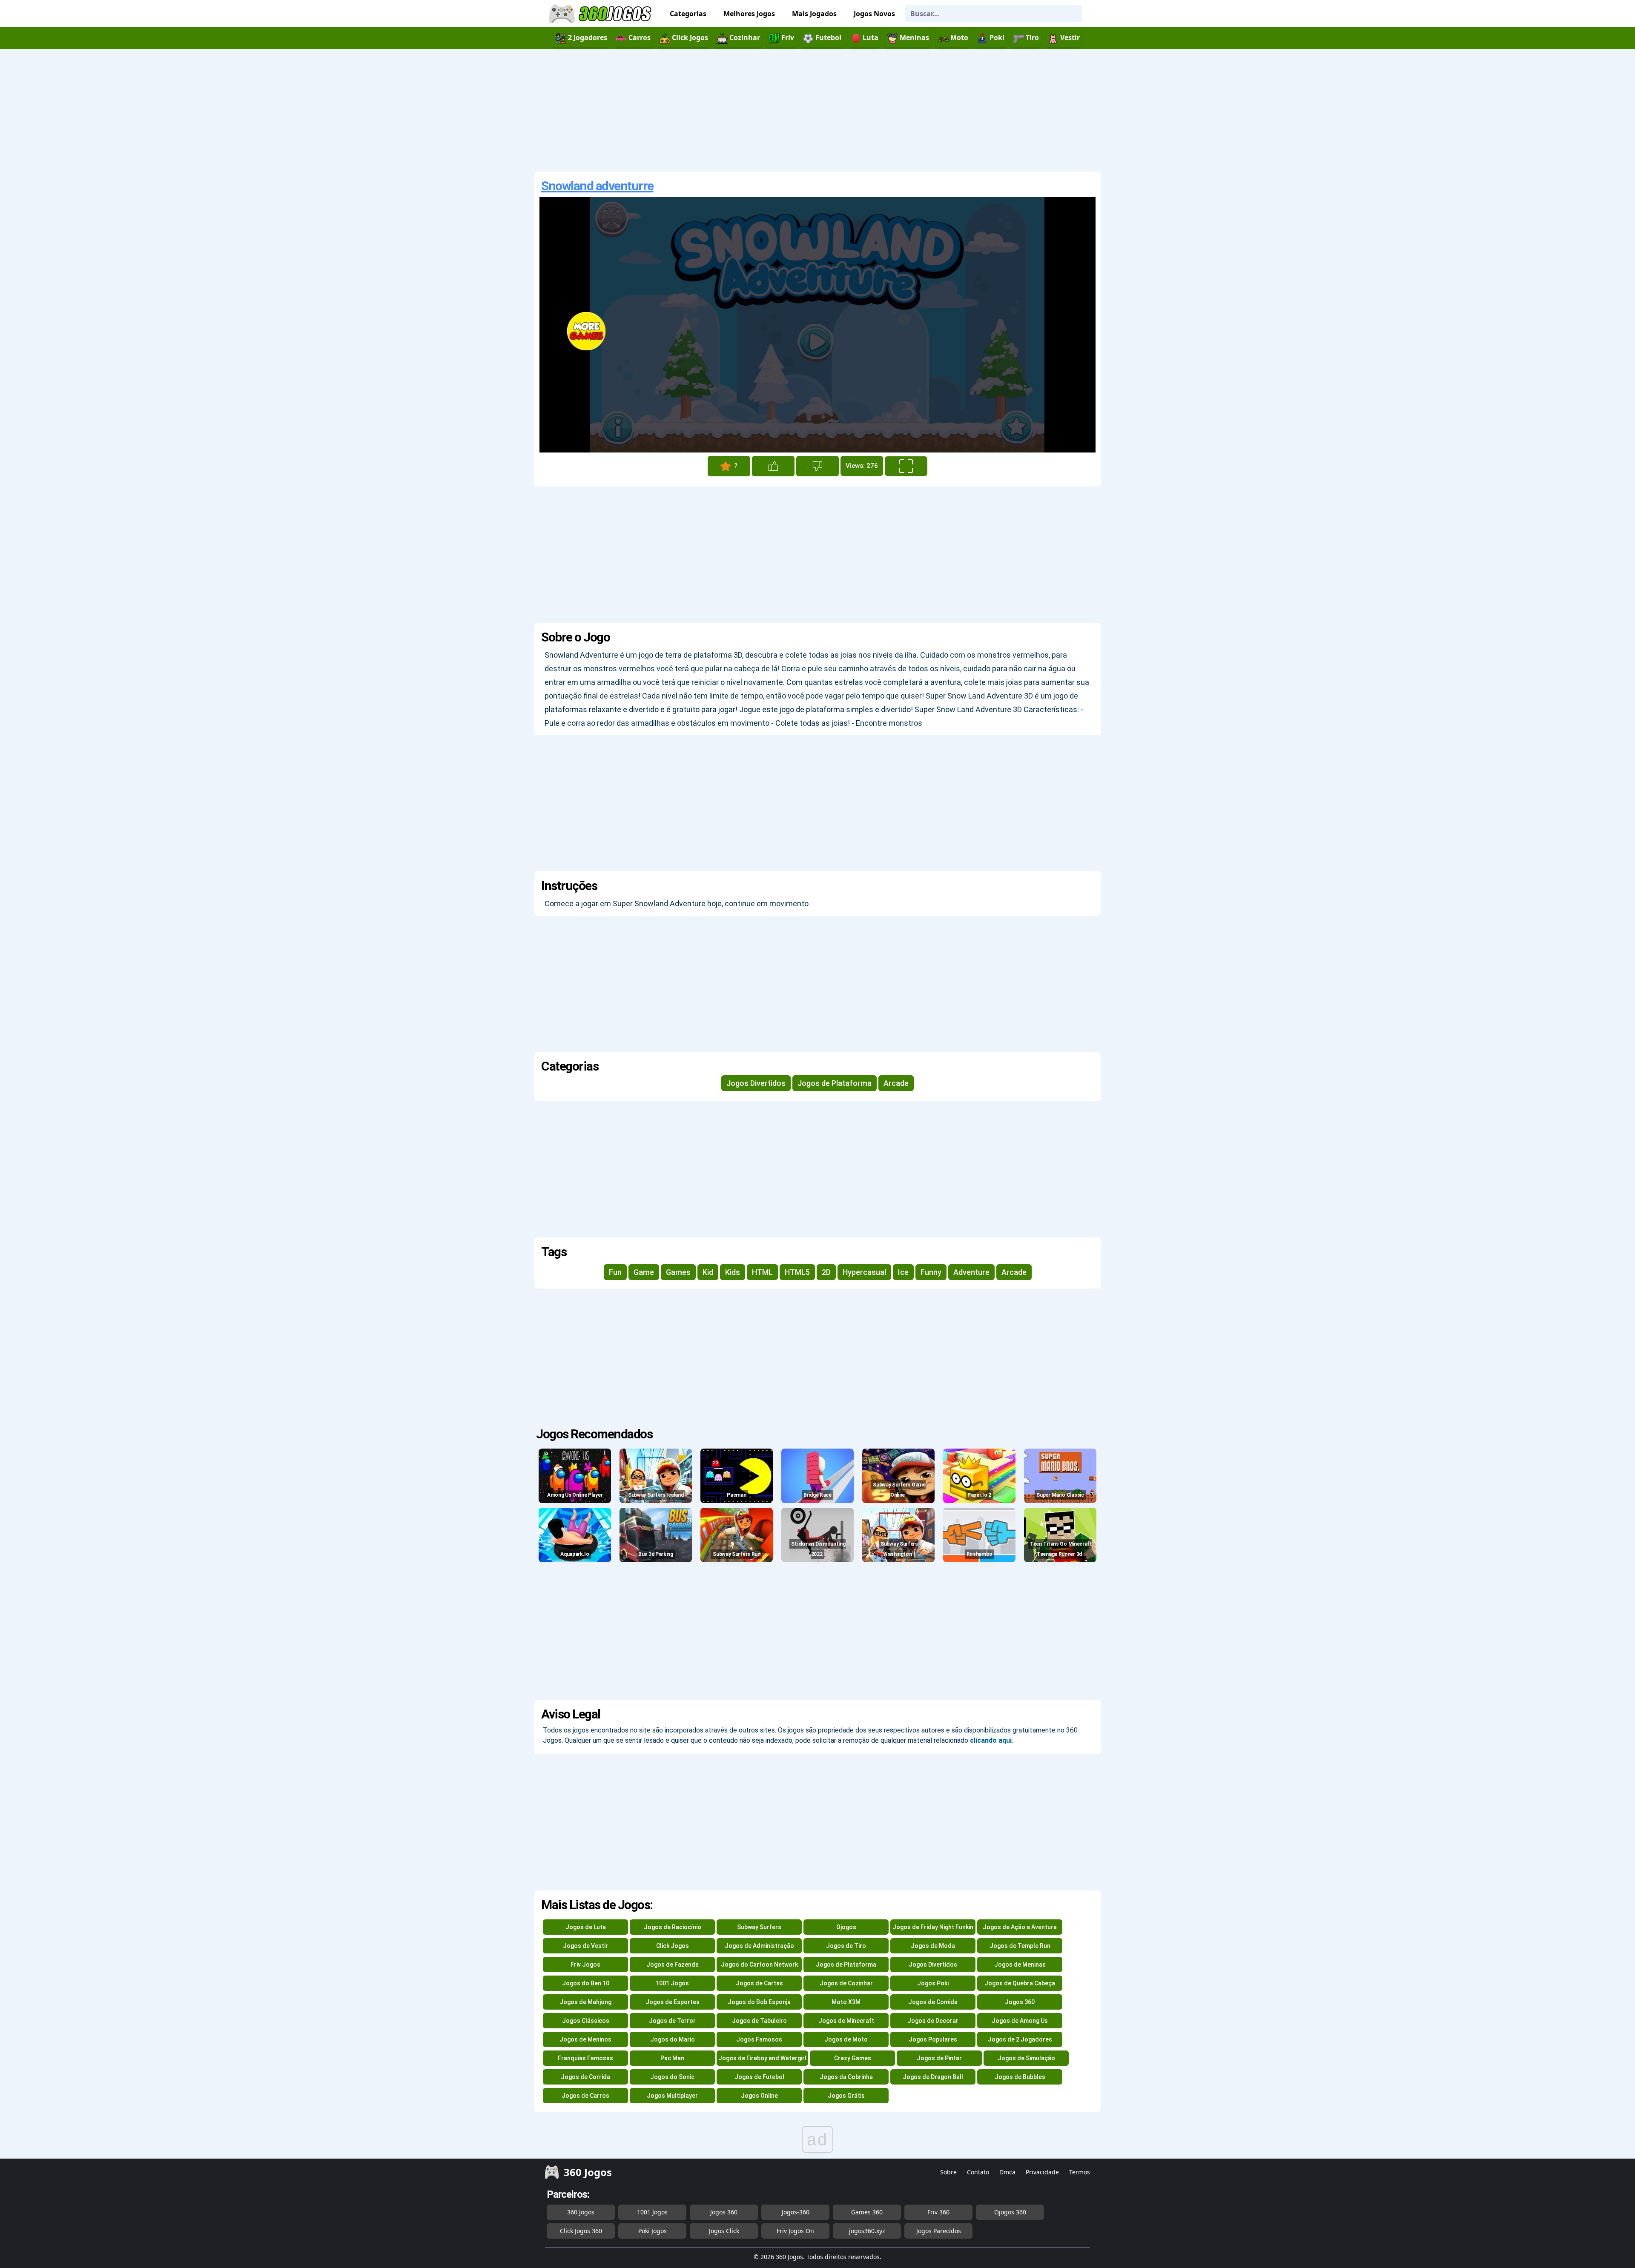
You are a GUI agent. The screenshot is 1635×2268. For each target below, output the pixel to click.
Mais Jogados (814, 14)
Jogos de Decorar (933, 2021)
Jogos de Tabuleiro (759, 2021)
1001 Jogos (672, 1983)
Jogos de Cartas (759, 1983)
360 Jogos (581, 2212)
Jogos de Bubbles (1020, 2077)
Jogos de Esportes (673, 2002)
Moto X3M (846, 2002)
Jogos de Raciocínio (673, 1927)
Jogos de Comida (933, 2002)
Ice (903, 1272)
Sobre (948, 2172)
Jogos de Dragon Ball (933, 2077)
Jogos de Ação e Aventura (1020, 1927)
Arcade (896, 1083)
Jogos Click (724, 2231)
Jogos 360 (1020, 2002)
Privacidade (1042, 2172)
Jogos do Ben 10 (586, 1983)
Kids (733, 1272)
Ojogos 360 (1010, 2212)
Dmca (1007, 2172)
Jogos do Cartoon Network (759, 1964)
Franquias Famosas (585, 2058)
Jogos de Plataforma (835, 1083)
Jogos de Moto (846, 2039)
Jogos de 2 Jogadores (1020, 2039)
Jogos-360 (796, 2212)
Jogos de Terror (672, 2021)
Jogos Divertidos (756, 1083)
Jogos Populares (933, 2039)
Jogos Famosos (759, 2039)
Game (644, 1272)
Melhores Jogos (749, 14)
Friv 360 (938, 2212)
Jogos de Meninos (585, 2039)
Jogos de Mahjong (585, 2002)
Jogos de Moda (933, 1946)
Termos (1080, 2172)
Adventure (971, 1272)
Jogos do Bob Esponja (759, 2002)
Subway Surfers (759, 1927)
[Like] (773, 466)
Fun (615, 1272)
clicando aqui (991, 1740)
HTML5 (797, 1272)
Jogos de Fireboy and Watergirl (762, 2058)
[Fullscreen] (906, 466)
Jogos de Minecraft (846, 2021)
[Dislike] (817, 466)
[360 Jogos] (601, 14)
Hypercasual (864, 1272)
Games (678, 1272)
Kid (708, 1272)
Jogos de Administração (759, 1946)
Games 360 (867, 2212)
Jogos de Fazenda (673, 1964)
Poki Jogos (653, 2231)
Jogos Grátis (846, 2096)
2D (826, 1272)
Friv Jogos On (795, 2231)
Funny (931, 1272)
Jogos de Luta (586, 1927)
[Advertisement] (817, 110)
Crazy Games (853, 2058)
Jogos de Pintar (939, 2058)
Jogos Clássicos (586, 2021)
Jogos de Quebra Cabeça (1020, 1983)
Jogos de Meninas (1020, 1964)
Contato (978, 2172)
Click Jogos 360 (581, 2231)
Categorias (688, 14)
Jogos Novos (874, 14)
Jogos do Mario (673, 2039)
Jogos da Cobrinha (846, 2077)
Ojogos (846, 1927)
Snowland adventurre (597, 186)
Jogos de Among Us (1020, 2021)
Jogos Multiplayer (672, 2096)
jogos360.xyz (867, 2231)
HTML (762, 1272)
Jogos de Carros (585, 2096)
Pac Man (672, 2058)
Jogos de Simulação (1026, 2058)
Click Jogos (673, 1946)
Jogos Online (759, 2096)
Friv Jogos (585, 1964)
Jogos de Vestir (585, 1946)
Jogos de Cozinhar (846, 1983)
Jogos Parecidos (939, 2231)
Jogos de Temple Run (1020, 1946)
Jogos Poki (933, 1983)
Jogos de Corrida (585, 2077)
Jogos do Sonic (672, 2077)
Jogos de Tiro (846, 1946)
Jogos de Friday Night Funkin (933, 1927)
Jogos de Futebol (759, 2077)
